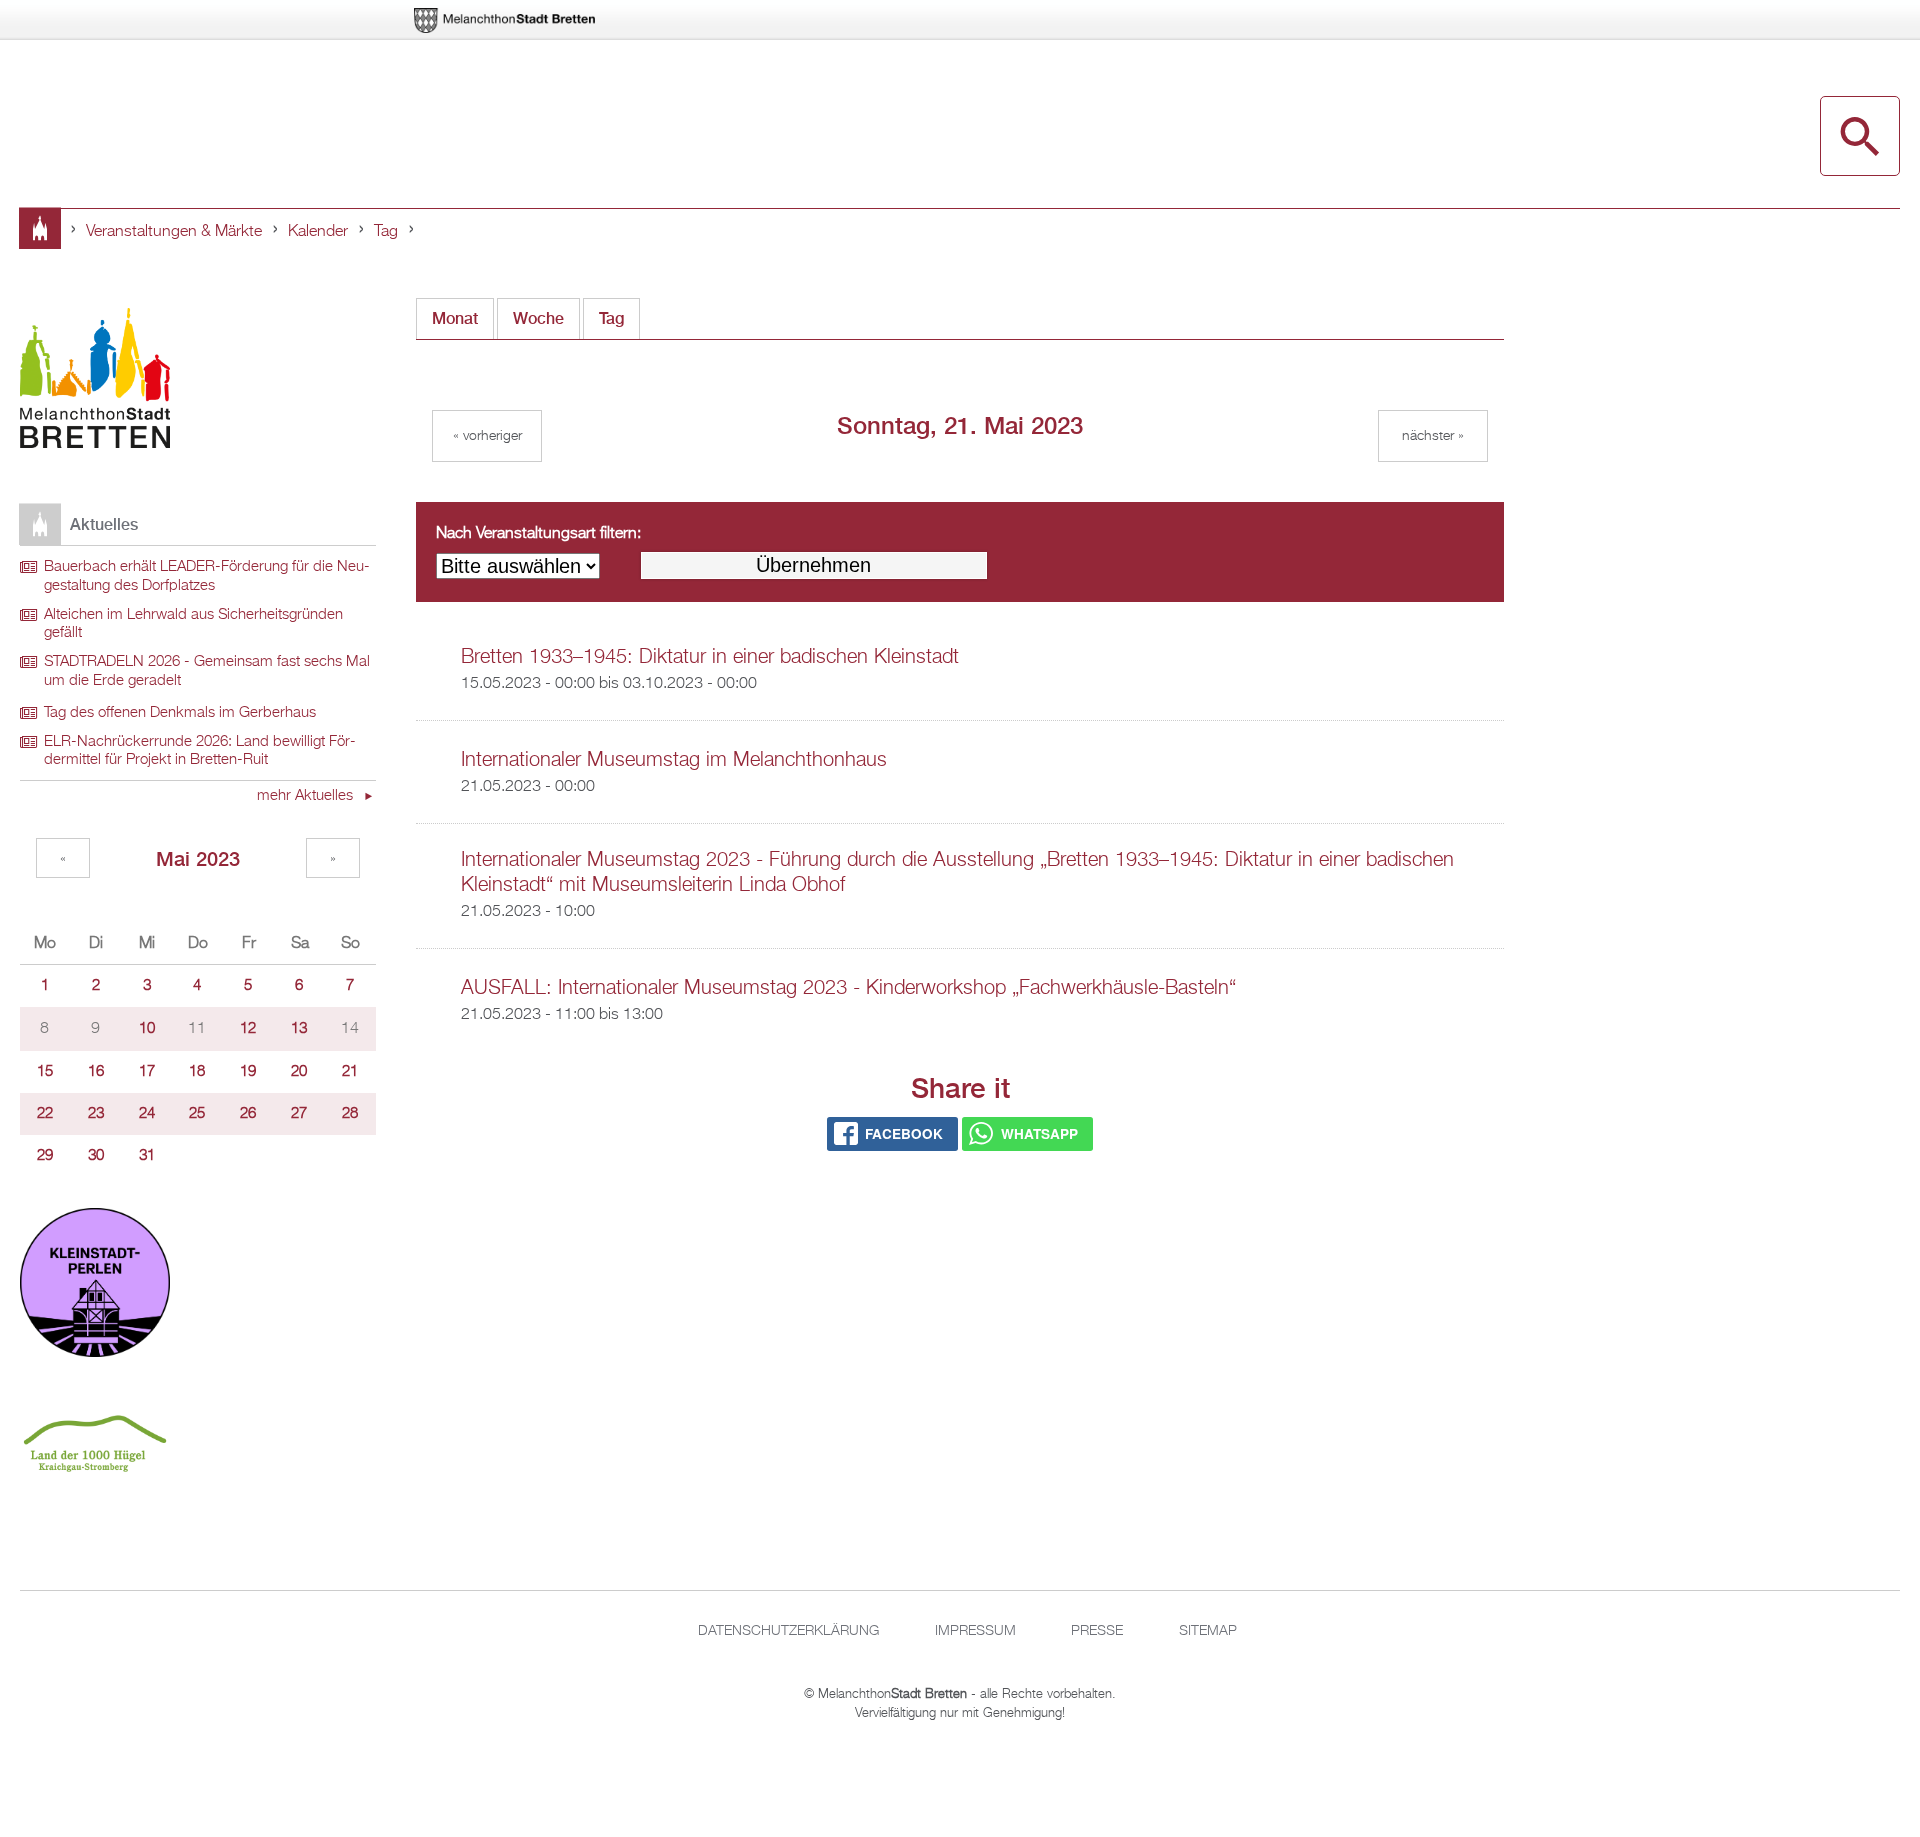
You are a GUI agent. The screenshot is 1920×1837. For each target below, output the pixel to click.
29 (45, 1156)
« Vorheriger (487, 436)
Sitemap (1208, 1631)
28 (350, 1114)
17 (147, 1072)
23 (96, 1114)
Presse (1097, 1631)
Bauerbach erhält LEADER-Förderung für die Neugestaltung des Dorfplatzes (207, 576)
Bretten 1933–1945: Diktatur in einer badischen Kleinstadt (710, 657)
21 (350, 1072)
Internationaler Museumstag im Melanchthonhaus (674, 760)
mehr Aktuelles (307, 796)
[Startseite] (95, 381)
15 (45, 1072)
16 (96, 1072)
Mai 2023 (198, 858)
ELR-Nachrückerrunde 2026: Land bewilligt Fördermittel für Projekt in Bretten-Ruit (200, 751)
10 (147, 1029)
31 (147, 1156)
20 (299, 1072)
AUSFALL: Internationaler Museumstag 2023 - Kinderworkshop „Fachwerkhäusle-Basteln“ (848, 988)
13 (299, 1029)
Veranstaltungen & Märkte (174, 232)
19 (248, 1072)
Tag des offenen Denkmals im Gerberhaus (180, 713)
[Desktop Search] (1860, 136)
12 (248, 1029)
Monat (455, 318)
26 (248, 1114)
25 (197, 1114)
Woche (538, 318)
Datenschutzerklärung (788, 1631)
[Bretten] (506, 20)
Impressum (975, 1631)
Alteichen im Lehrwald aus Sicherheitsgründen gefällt (193, 624)
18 (197, 1072)
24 (147, 1114)
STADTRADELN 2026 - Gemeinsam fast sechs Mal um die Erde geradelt (207, 671)
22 (45, 1114)
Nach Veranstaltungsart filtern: (538, 534)
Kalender (318, 232)
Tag (386, 232)
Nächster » (1433, 436)
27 (299, 1114)
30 (96, 1156)
